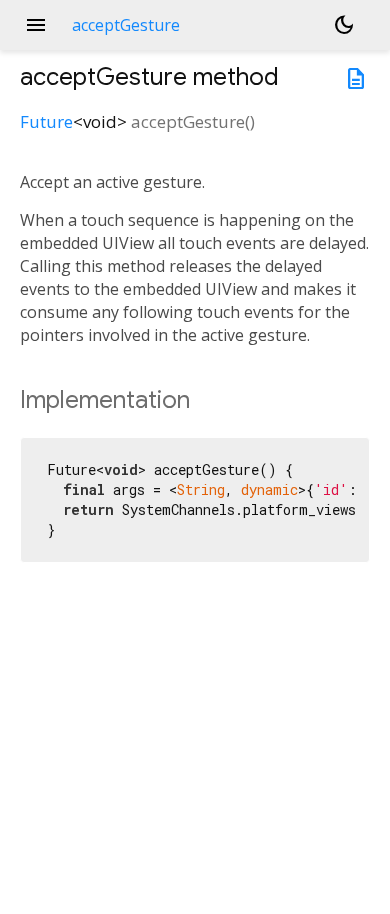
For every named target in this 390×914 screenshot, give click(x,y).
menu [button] (36, 25)
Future (46, 121)
